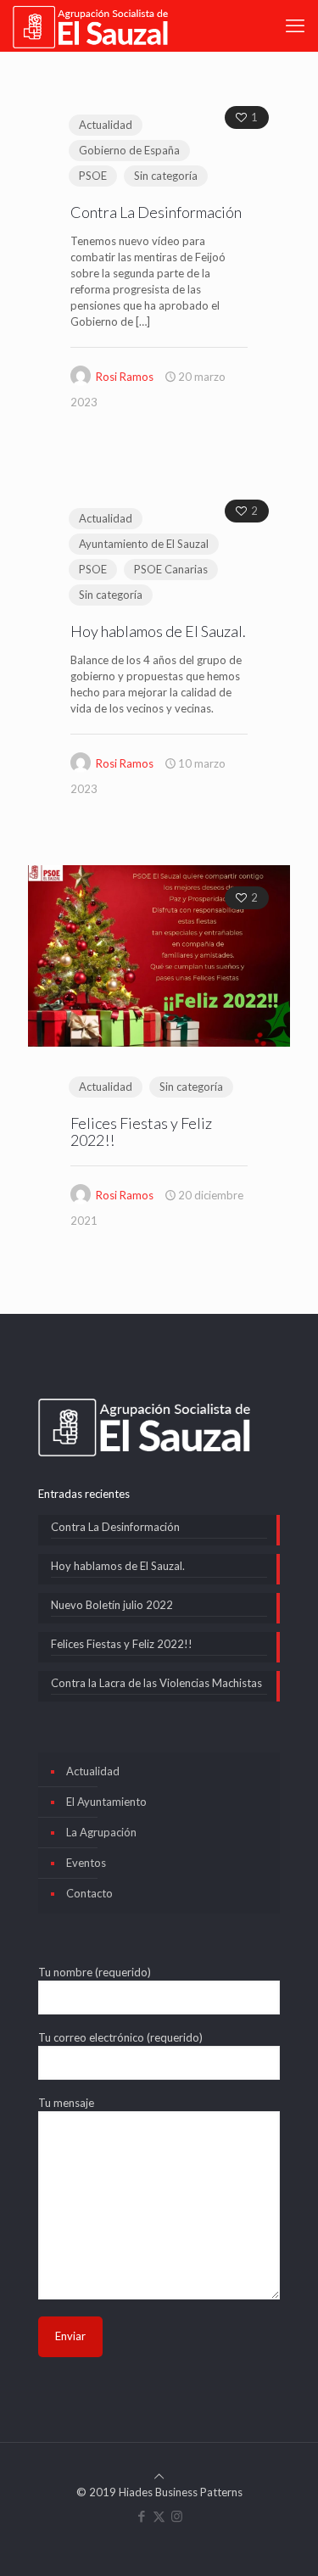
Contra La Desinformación (156, 212)
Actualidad (106, 125)
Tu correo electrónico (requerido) (120, 2037)
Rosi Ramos (125, 377)
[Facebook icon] (141, 2516)
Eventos (86, 1863)
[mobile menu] (295, 25)
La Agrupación (101, 1832)
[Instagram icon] (177, 2516)
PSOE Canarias (171, 569)
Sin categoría (166, 176)
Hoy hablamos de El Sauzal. (158, 631)
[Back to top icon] (159, 2476)
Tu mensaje (66, 2103)
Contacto (89, 1893)
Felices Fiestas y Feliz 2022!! (141, 1132)
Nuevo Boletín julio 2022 (112, 1605)
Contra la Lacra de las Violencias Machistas (156, 1683)
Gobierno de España (129, 150)
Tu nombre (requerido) (95, 1972)
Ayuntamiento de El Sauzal (144, 544)
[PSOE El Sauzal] (90, 25)
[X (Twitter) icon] (159, 2516)
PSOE (93, 176)
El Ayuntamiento (106, 1802)
